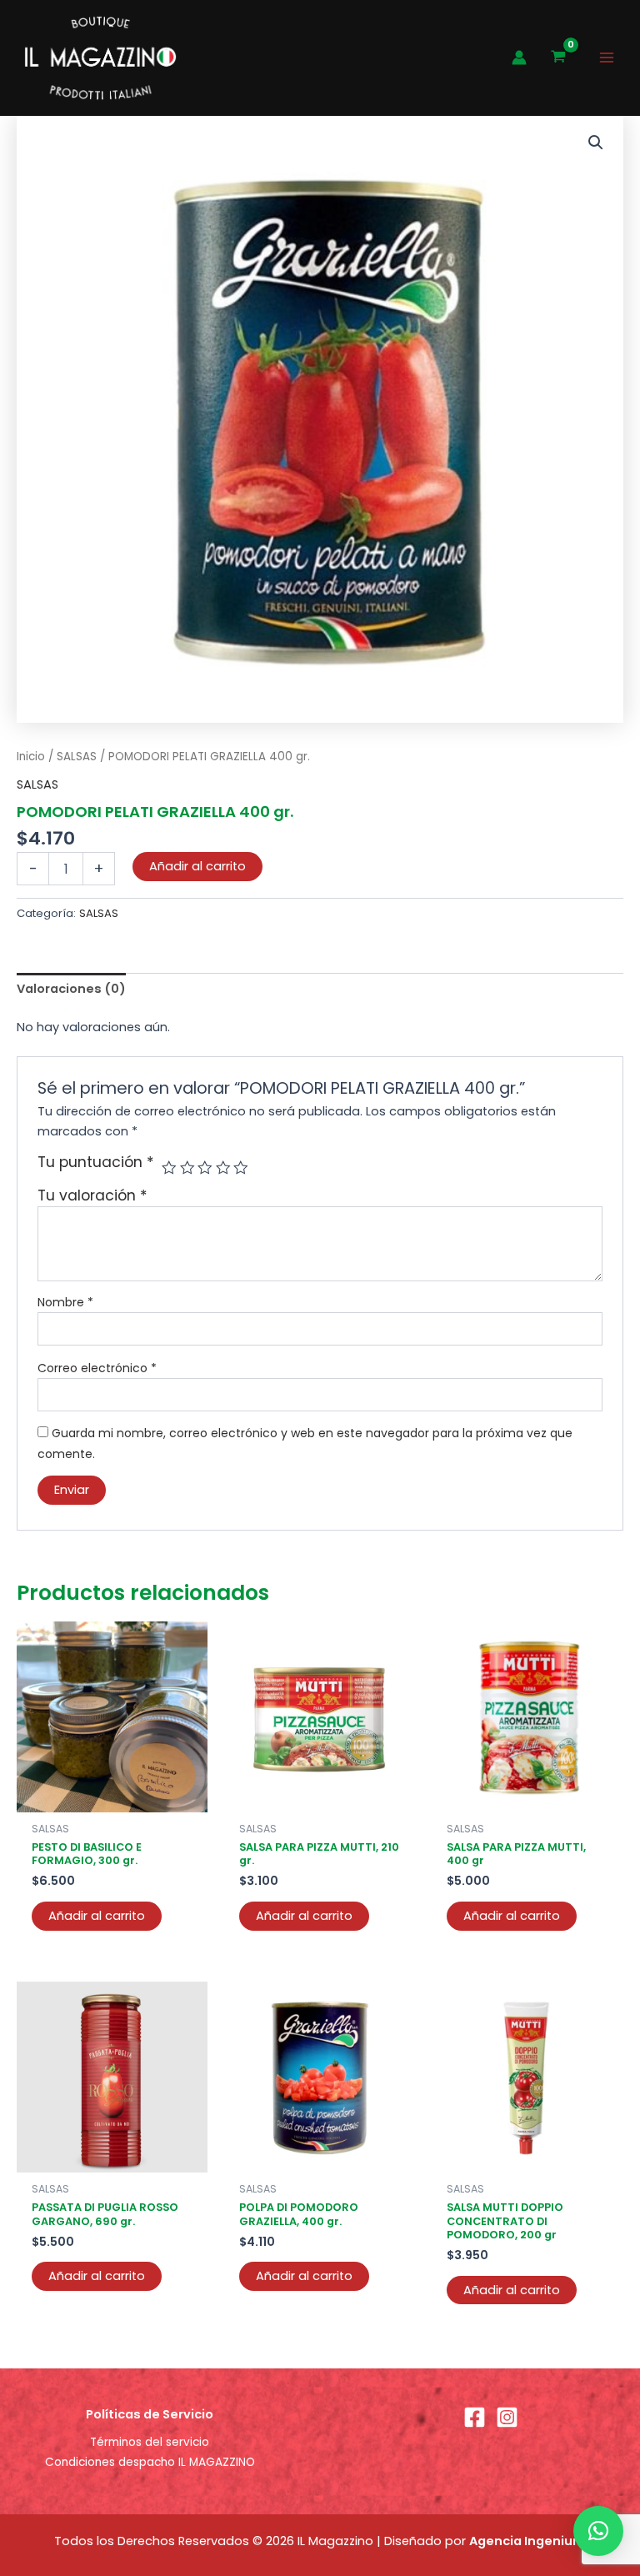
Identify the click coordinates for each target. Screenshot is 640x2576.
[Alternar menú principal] (607, 58)
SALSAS (77, 757)
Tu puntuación (96, 1163)
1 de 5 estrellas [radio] (169, 1168)
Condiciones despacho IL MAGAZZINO (150, 2462)
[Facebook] (475, 2417)
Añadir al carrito (197, 866)
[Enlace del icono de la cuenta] (519, 58)
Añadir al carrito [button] (97, 1916)
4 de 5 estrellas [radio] (223, 1168)
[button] (596, 143)
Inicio (31, 757)
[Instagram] (507, 2417)
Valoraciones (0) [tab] (71, 989)
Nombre (65, 1302)
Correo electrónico (97, 1368)
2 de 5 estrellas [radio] (187, 1168)
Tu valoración (92, 1195)
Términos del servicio (150, 2442)
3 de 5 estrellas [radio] (205, 1168)
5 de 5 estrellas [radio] (241, 1168)
